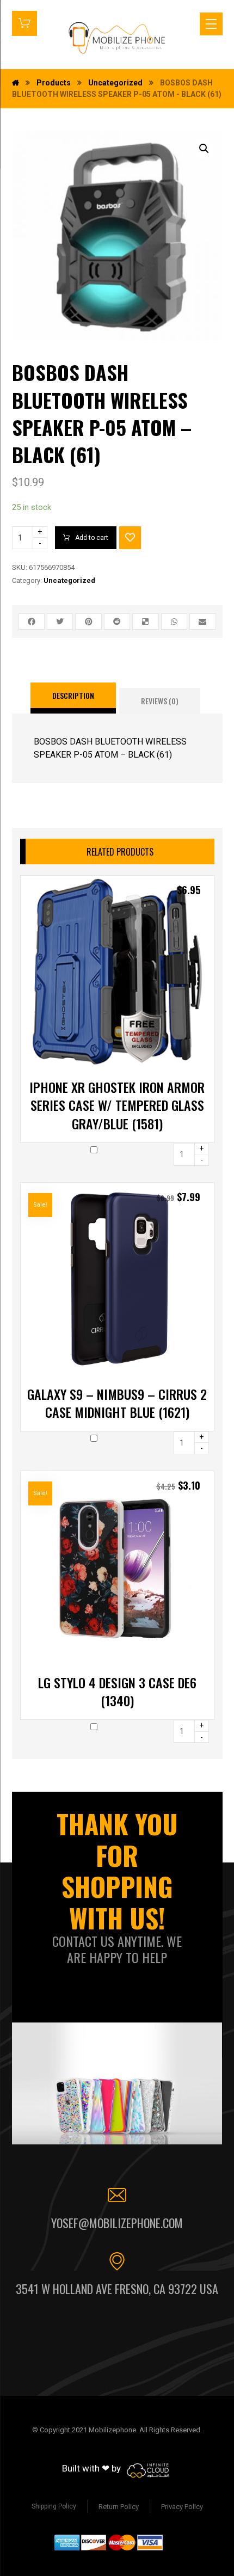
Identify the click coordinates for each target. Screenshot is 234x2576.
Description (73, 695)
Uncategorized (69, 580)
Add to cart (92, 538)
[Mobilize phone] (117, 38)
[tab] (73, 698)
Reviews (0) (160, 701)
